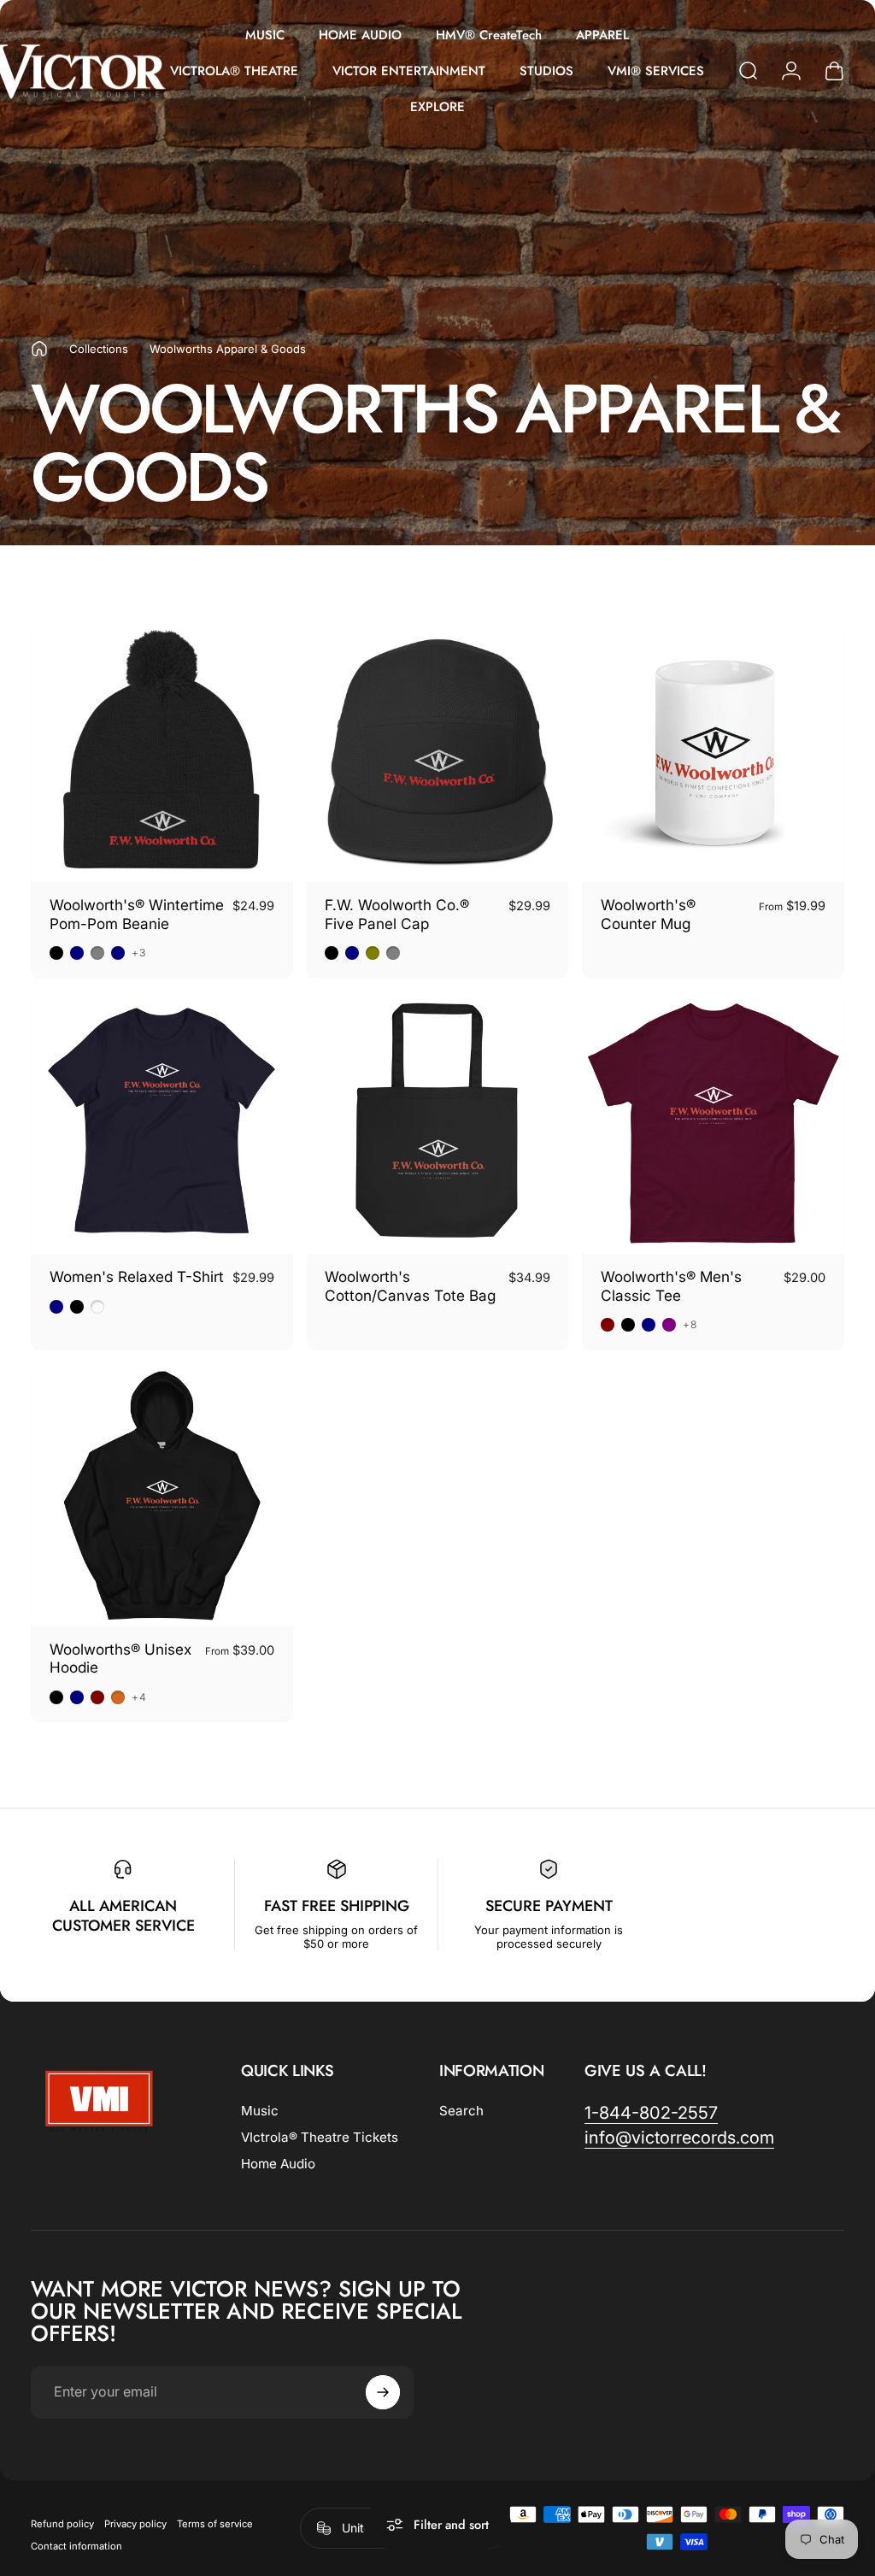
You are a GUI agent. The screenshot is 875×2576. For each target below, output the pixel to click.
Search (461, 2111)
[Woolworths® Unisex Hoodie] (162, 1495)
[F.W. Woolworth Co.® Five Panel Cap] (438, 752)
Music (260, 2111)
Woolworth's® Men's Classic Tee (671, 1286)
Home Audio (278, 2164)
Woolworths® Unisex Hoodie (120, 1659)
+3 (139, 953)
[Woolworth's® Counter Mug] (713, 752)
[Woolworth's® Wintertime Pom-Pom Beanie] (162, 752)
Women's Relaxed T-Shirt (137, 1276)
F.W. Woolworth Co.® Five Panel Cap (397, 914)
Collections (99, 349)
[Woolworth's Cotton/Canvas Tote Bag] (438, 1123)
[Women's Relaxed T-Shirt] (162, 1123)
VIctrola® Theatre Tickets (320, 2137)
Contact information (76, 2546)
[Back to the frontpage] (39, 349)
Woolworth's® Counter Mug (648, 914)
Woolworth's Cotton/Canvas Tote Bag (410, 1286)
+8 (690, 1325)
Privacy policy (135, 2524)
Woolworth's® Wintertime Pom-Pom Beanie (137, 914)
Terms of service (215, 2524)
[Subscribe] (383, 2392)
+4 (139, 1697)
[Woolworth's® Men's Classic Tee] (713, 1123)
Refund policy (62, 2524)
